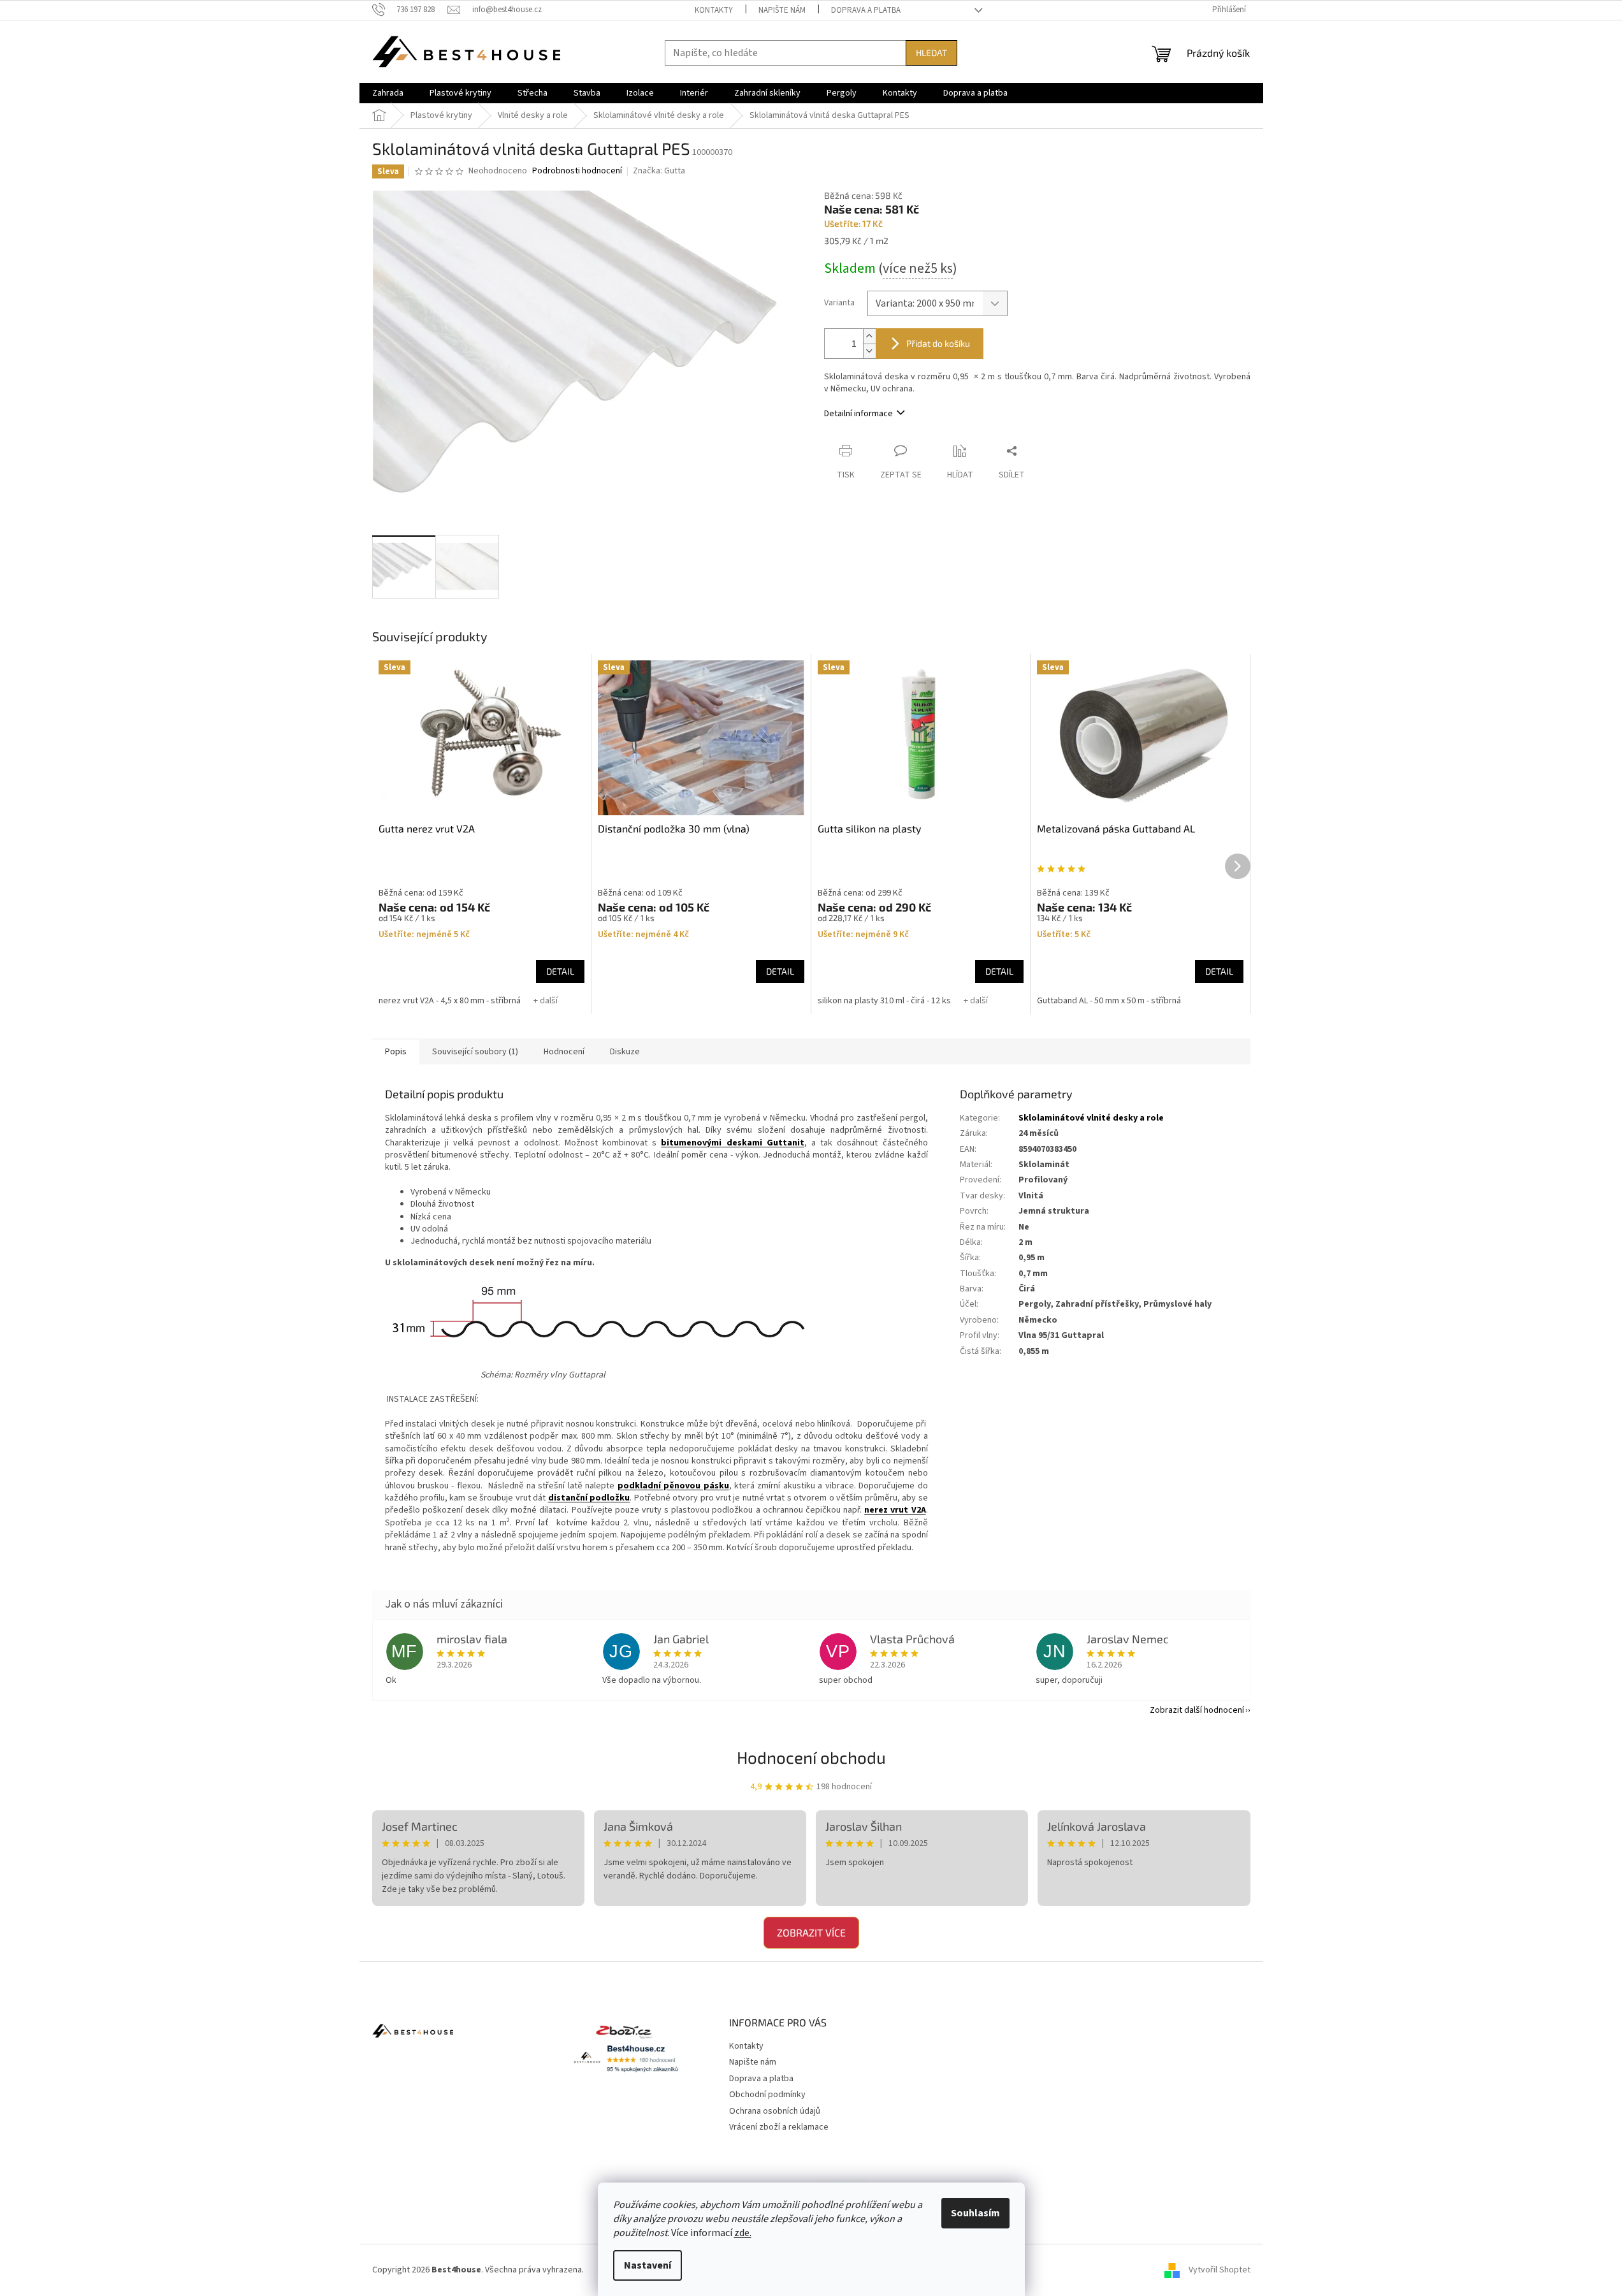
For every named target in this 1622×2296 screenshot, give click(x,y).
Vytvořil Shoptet (1220, 2270)
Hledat (931, 53)
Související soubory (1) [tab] (475, 1052)
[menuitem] (388, 93)
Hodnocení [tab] (564, 1052)
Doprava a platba (866, 10)
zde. (743, 2233)
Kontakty (714, 10)
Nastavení (648, 2265)
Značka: (659, 171)
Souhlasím (975, 2213)
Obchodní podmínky (767, 2095)
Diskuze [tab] (625, 1052)
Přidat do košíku (938, 343)
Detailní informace (858, 414)
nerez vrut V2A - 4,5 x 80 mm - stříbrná (450, 1001)
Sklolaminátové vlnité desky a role (1091, 1118)
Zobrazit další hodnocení (1197, 1710)
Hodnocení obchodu (811, 1757)
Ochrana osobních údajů (775, 2111)
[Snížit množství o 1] (869, 351)
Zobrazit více (811, 1932)
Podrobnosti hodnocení (577, 171)
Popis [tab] (396, 1052)
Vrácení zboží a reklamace (779, 2127)
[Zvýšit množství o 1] (869, 336)
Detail (560, 971)
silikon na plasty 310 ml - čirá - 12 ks (884, 1001)
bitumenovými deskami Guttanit (732, 1143)
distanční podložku (589, 1498)
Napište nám (782, 10)
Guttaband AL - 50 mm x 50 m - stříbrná (1109, 1001)
